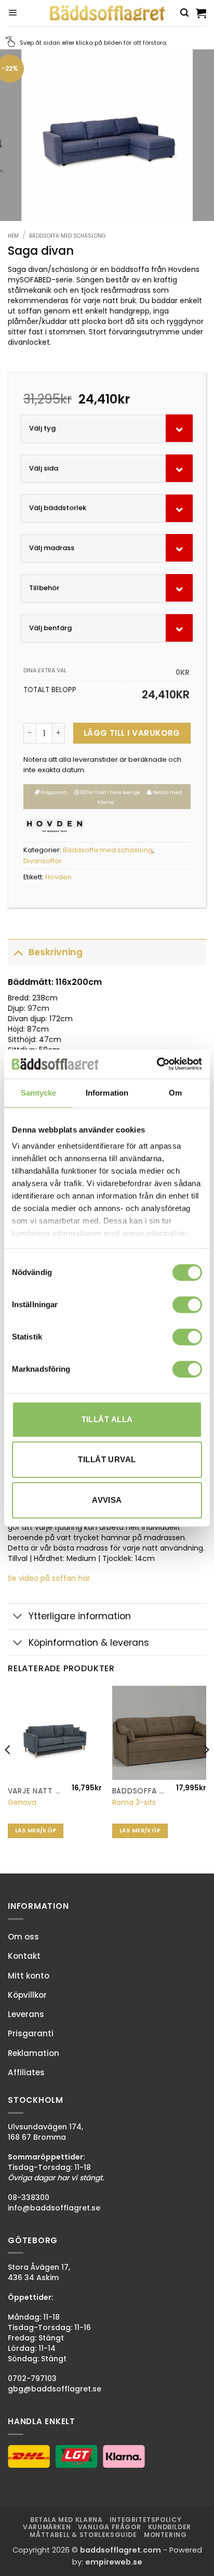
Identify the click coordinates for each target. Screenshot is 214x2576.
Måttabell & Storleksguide (83, 2535)
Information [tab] (107, 1093)
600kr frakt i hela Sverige (110, 792)
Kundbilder (170, 2527)
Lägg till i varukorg (132, 733)
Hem (13, 236)
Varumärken (47, 2527)
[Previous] (8, 1771)
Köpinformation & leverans (89, 1643)
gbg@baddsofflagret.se (55, 2389)
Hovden (58, 877)
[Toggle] (18, 952)
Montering (165, 2535)
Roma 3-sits (134, 1802)
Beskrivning (56, 952)
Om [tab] (175, 1093)
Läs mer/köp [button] (36, 1831)
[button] (12, 13)
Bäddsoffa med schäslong (68, 236)
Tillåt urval (107, 1459)
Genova (22, 1802)
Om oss (23, 1937)
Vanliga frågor (110, 2527)
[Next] (206, 1771)
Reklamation (34, 2053)
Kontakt (24, 1956)
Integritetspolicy (145, 2520)
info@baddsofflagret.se (54, 2208)
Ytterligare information (80, 1616)
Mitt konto (29, 1976)
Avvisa (107, 1500)
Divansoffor (43, 861)
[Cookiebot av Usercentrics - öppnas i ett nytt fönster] (157, 1064)
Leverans (26, 2014)
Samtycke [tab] (39, 1093)
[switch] (187, 1305)
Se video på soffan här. (50, 1578)
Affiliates (26, 2072)
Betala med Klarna (66, 2520)
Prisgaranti (53, 792)
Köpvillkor (27, 1995)
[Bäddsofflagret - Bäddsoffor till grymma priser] (107, 13)
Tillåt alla (107, 1419)
